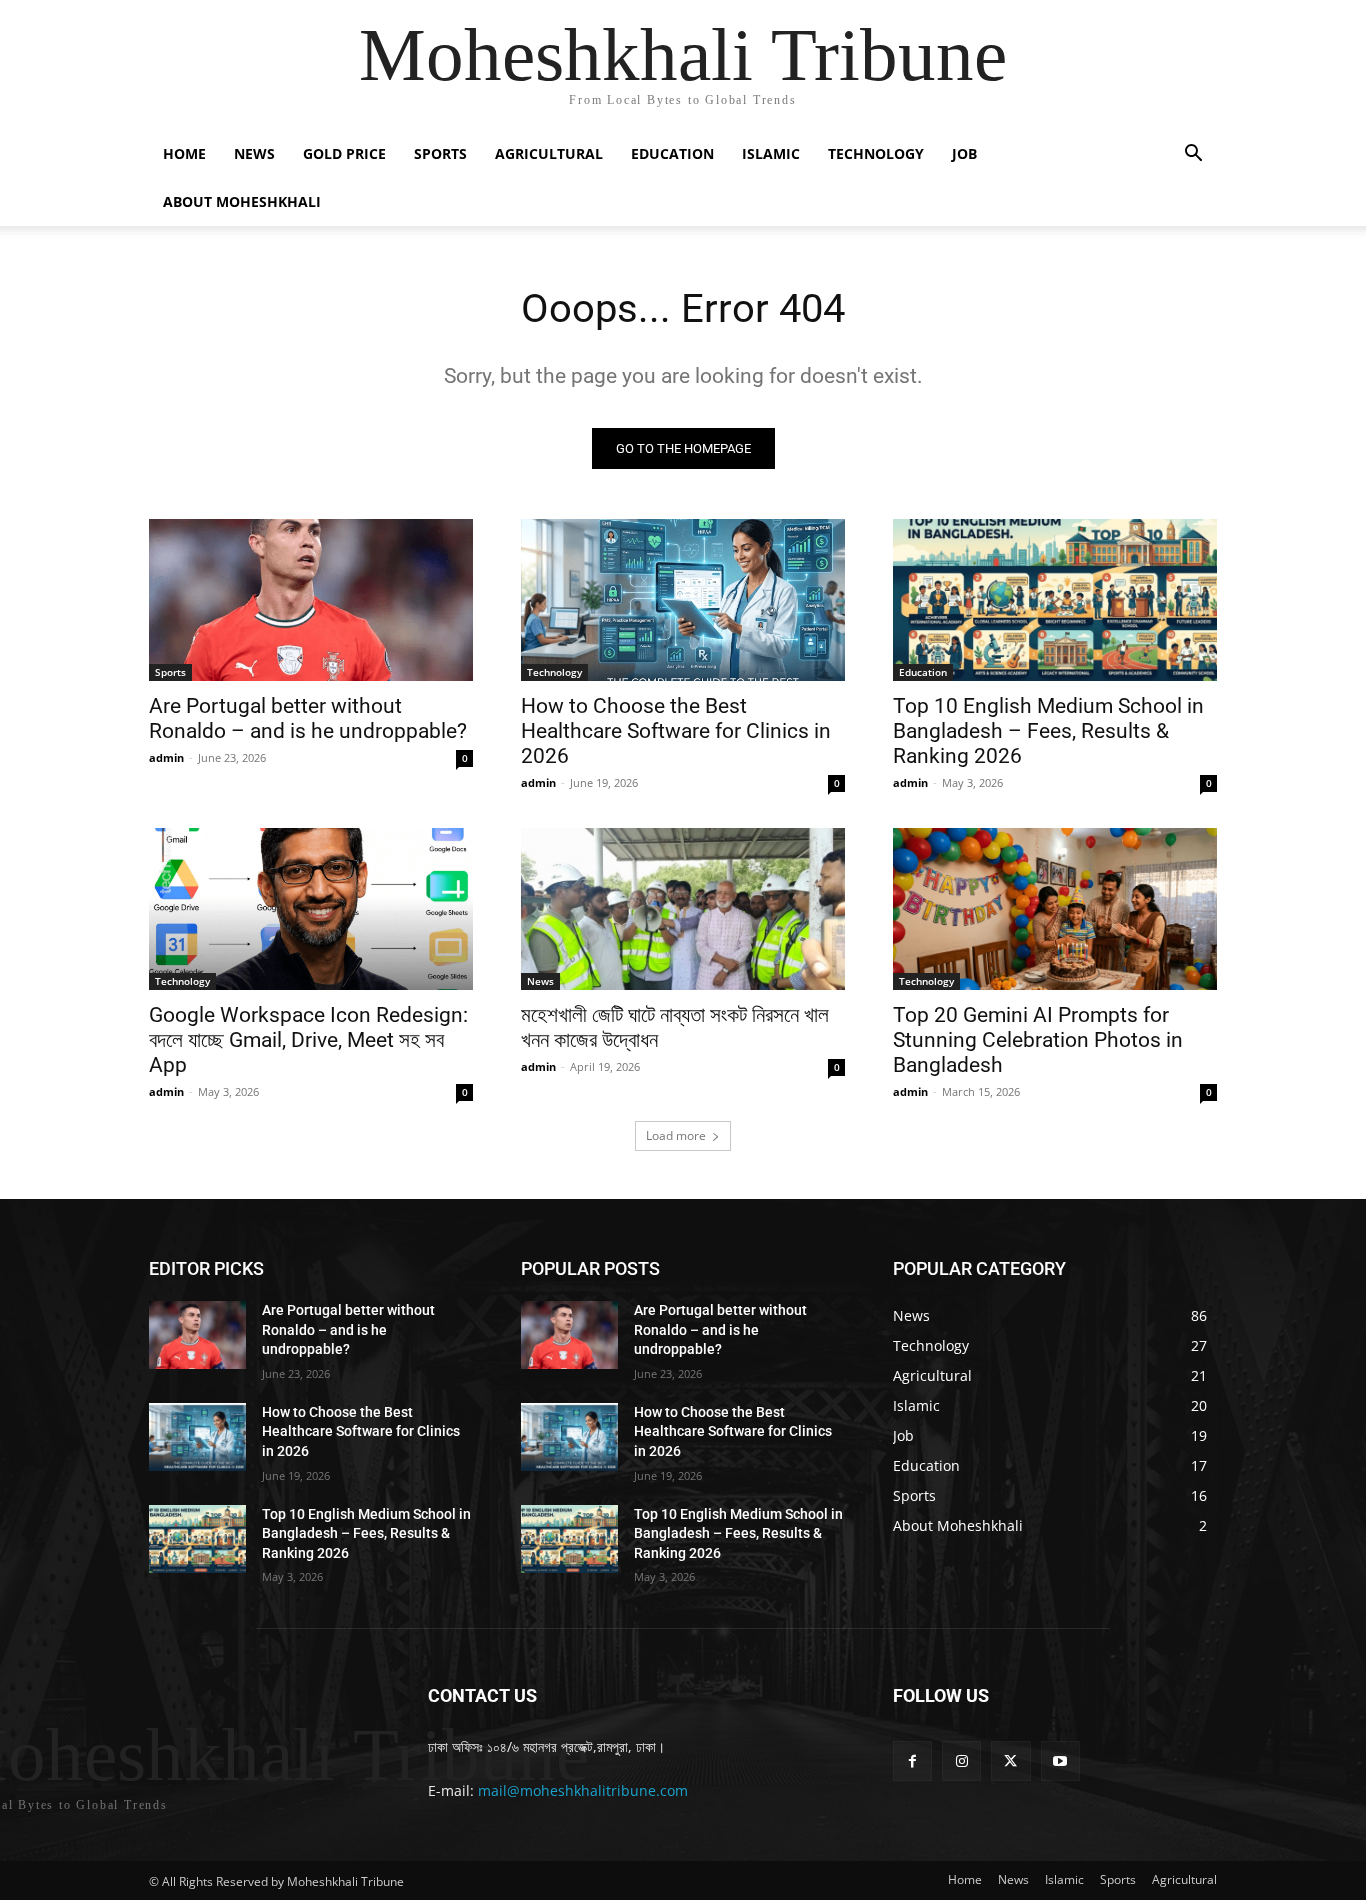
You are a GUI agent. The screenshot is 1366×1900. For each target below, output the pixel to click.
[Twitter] (1010, 1760)
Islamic (771, 153)
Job (964, 153)
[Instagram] (961, 1760)
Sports (440, 153)
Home (184, 153)
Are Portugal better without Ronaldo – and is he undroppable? (308, 718)
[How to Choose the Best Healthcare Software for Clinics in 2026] (683, 600)
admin (166, 757)
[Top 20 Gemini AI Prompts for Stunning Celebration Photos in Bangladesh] (1055, 909)
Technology (876, 153)
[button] (1193, 155)
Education (672, 153)
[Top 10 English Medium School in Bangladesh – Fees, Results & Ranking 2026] (1055, 600)
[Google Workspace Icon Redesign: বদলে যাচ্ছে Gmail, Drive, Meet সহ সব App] (311, 909)
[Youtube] (1060, 1760)
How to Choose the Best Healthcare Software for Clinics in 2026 (676, 731)
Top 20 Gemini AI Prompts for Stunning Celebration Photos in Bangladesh (1038, 1040)
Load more (676, 1135)
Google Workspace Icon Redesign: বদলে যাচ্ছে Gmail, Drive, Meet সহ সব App (308, 1040)
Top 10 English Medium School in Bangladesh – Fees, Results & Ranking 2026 (1048, 731)
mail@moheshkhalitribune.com (583, 1790)
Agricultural (549, 153)
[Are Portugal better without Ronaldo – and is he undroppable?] (311, 600)
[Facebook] (912, 1760)
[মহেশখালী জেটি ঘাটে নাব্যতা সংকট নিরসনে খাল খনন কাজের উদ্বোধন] (683, 909)
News (254, 153)
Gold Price (344, 153)
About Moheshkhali (242, 201)
